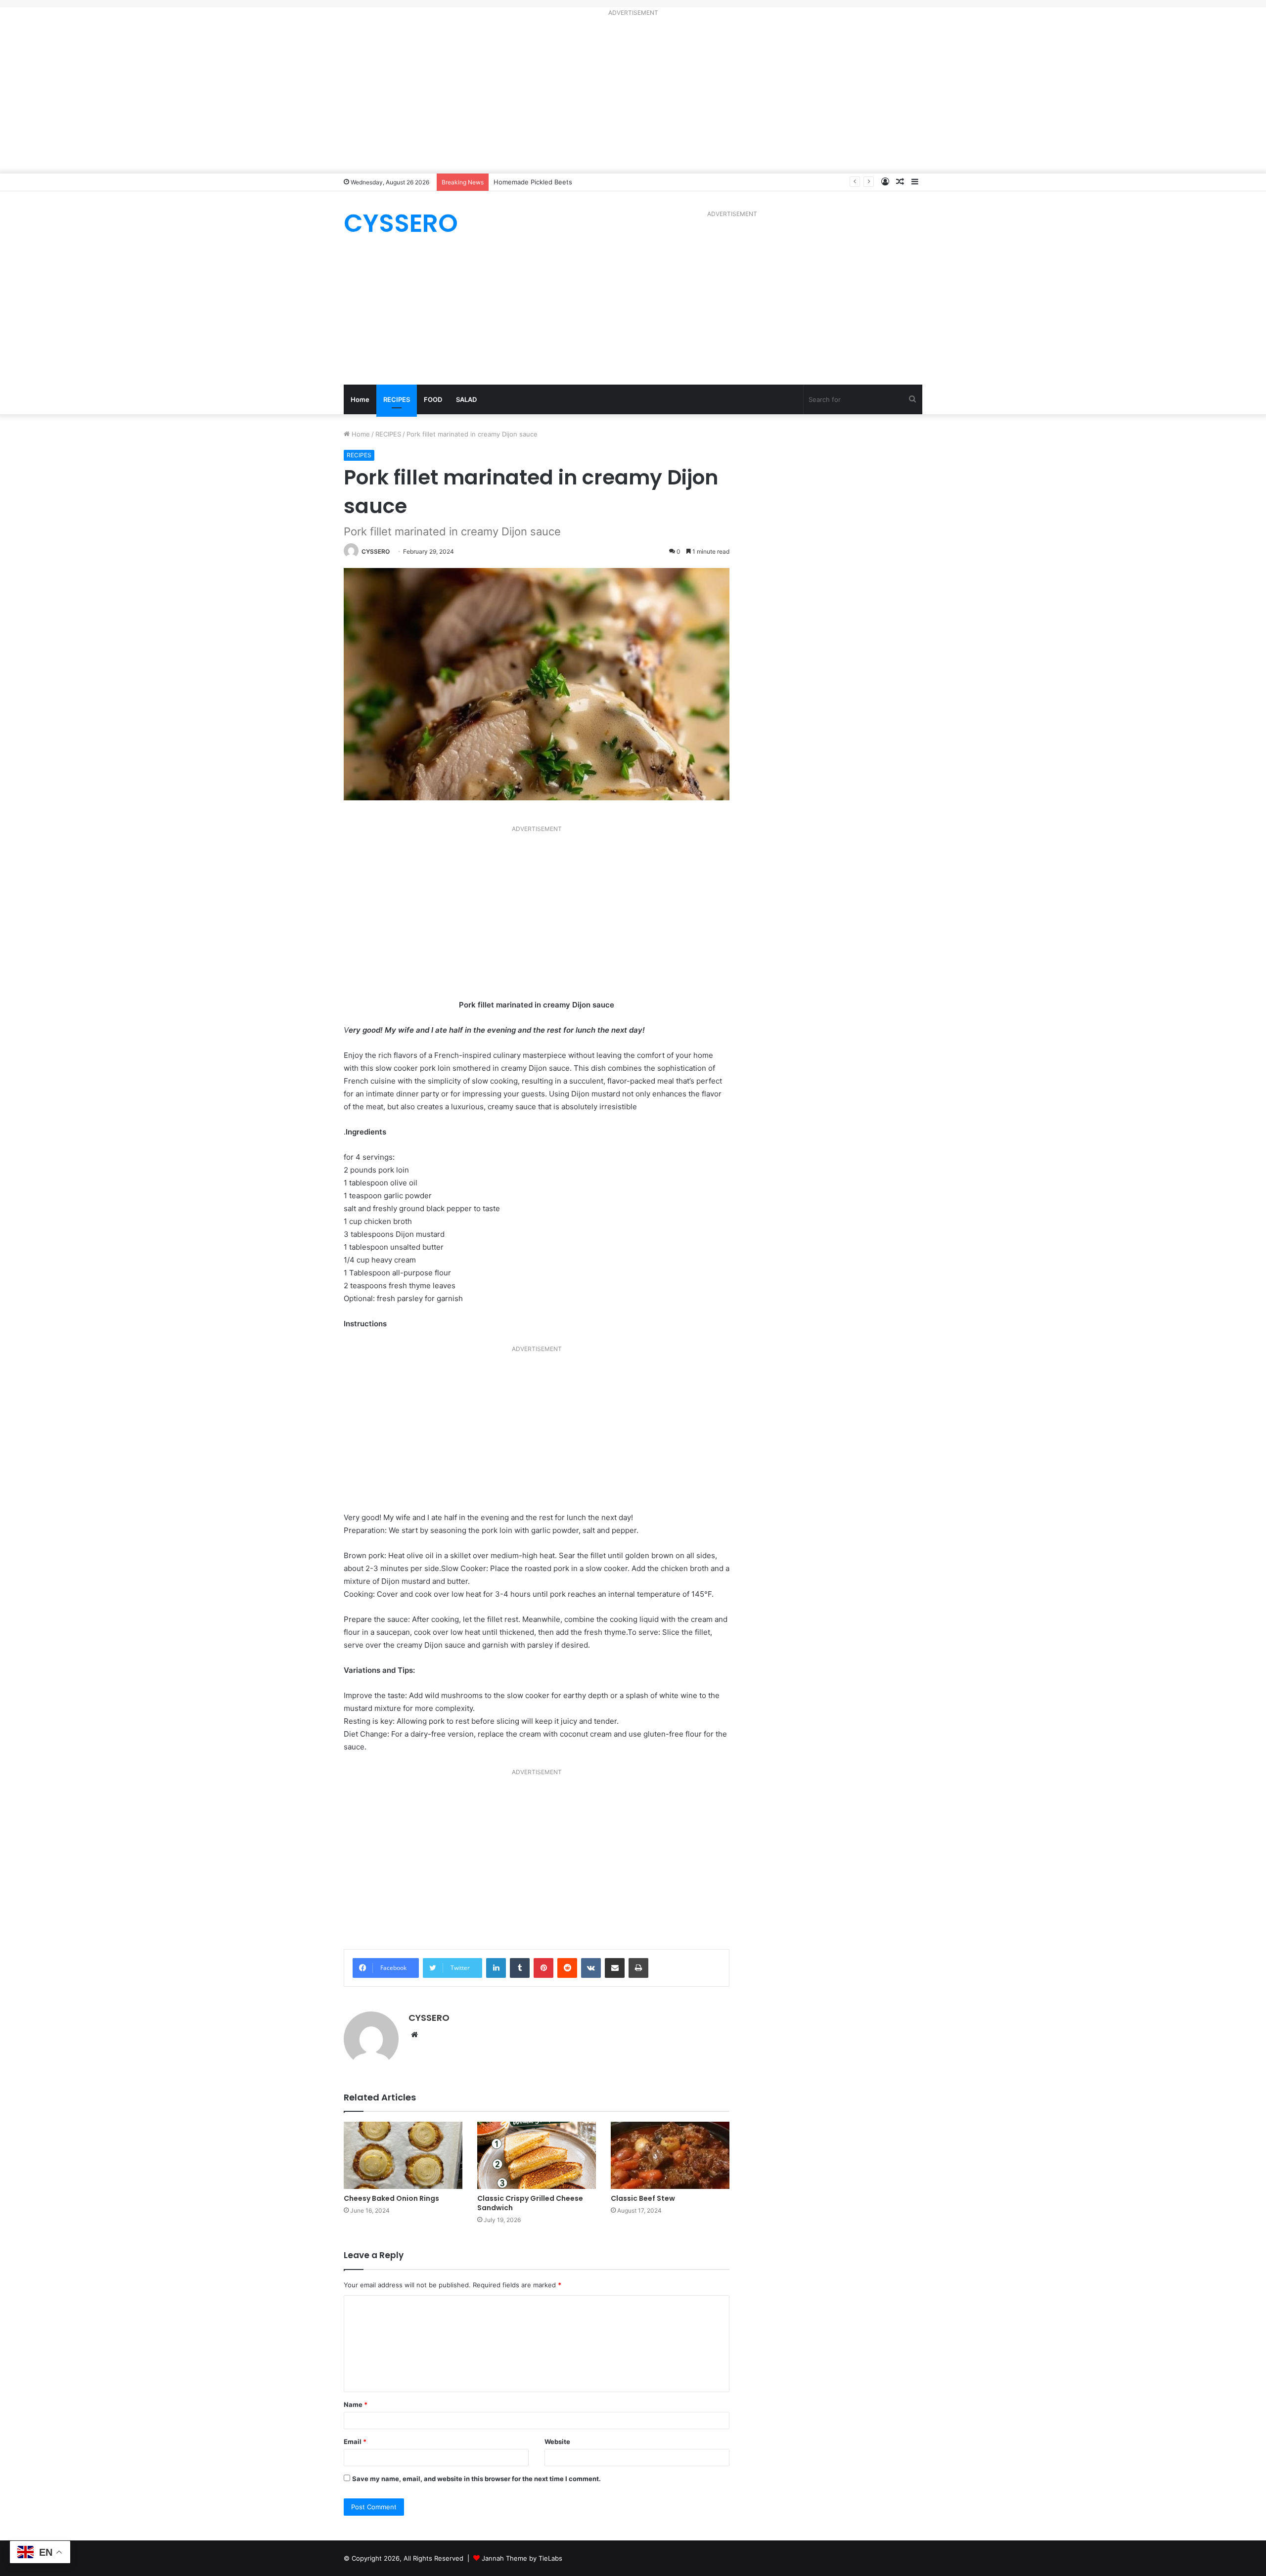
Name (356, 2404)
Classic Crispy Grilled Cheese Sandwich (530, 2203)
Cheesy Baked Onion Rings (391, 2198)
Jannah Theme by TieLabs (522, 2558)
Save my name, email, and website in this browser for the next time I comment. (476, 2479)
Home (360, 399)
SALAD (466, 399)
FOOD (433, 399)
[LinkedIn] (496, 1968)
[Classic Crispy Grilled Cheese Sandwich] (537, 2155)
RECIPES (397, 399)
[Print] (638, 1968)
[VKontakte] (591, 1968)
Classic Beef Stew (643, 2198)
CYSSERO (376, 551)
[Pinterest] (543, 1968)
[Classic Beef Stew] (670, 2155)
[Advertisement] (633, 97)
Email (355, 2442)
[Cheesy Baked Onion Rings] (403, 2155)
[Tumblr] (520, 1968)
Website (557, 2442)
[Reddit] (567, 1968)
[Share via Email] (615, 1968)
